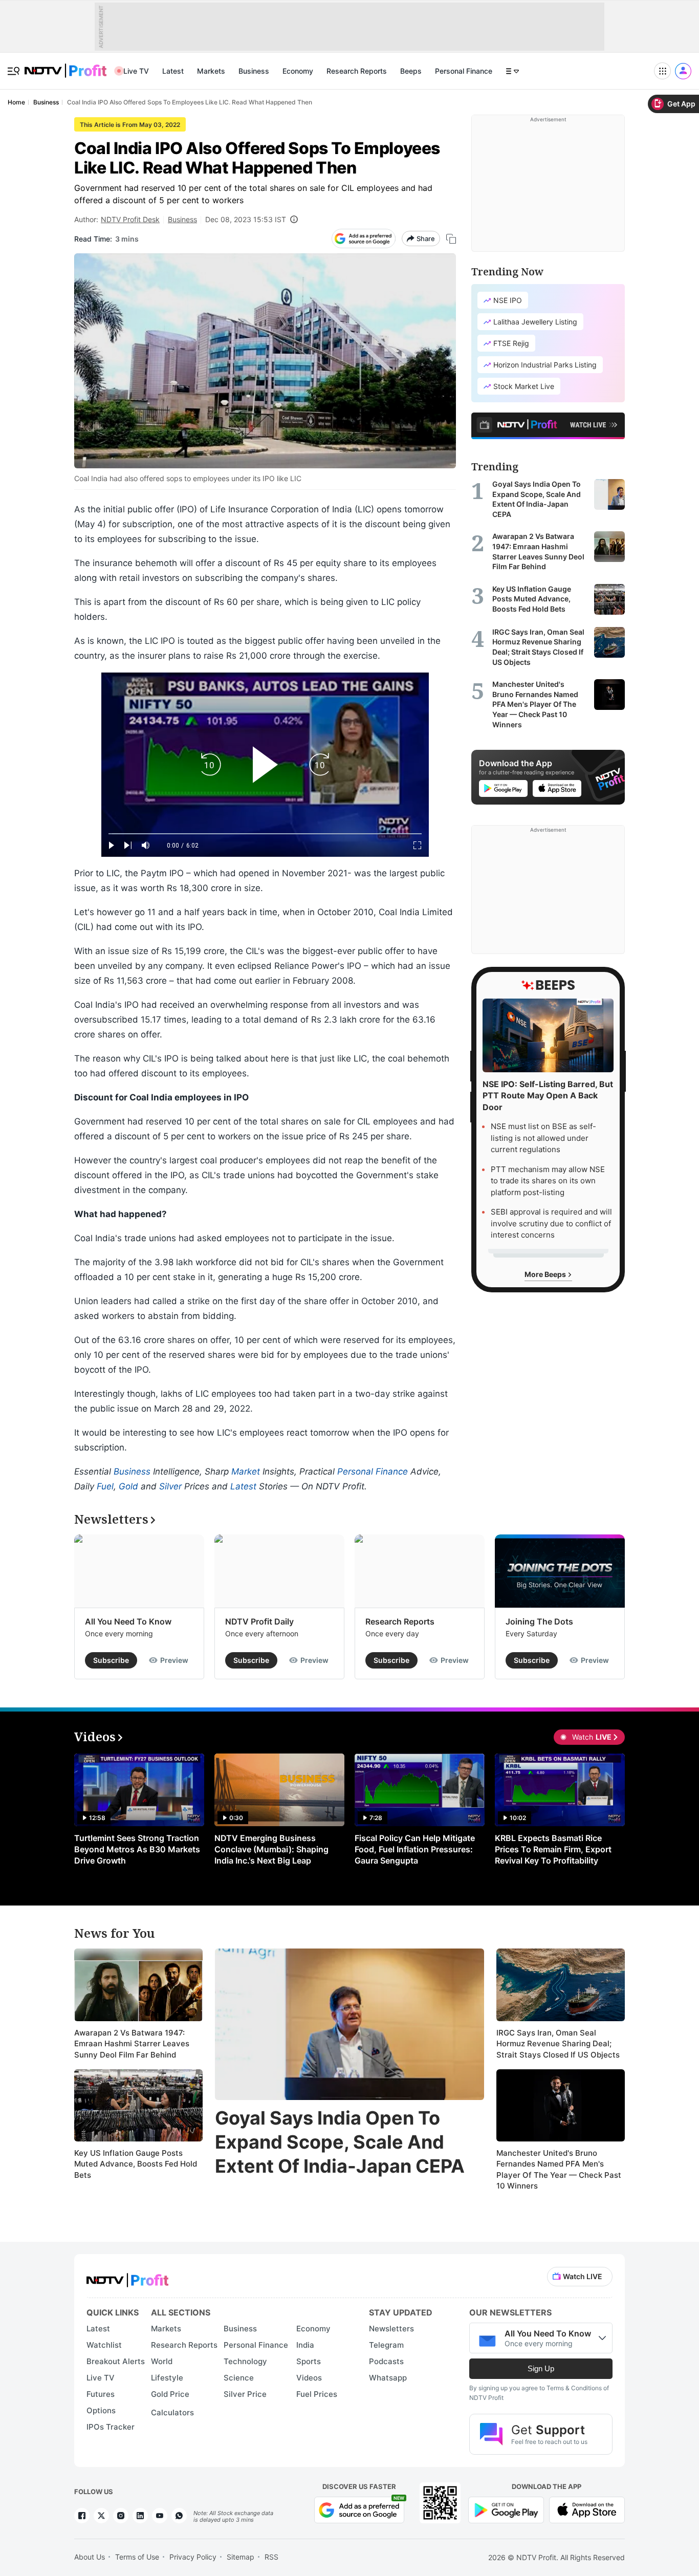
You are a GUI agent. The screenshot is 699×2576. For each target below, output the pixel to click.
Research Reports (357, 71)
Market (246, 1471)
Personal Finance (464, 71)
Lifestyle (167, 2378)
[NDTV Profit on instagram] (121, 2516)
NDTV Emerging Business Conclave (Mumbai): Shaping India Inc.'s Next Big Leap (271, 1849)
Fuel (105, 1486)
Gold (128, 1486)
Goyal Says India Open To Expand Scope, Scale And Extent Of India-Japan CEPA (340, 2142)
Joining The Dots (539, 1621)
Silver (170, 1486)
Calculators (172, 2412)
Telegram (386, 2345)
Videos (309, 2378)
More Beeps (546, 1274)
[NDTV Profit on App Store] (587, 2509)
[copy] (451, 239)
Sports (309, 2361)
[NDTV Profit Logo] (127, 2277)
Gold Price (170, 2394)
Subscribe (111, 1660)
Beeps (411, 71)
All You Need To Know (128, 1621)
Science (239, 2378)
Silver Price (245, 2394)
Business (254, 71)
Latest (173, 71)
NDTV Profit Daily (259, 1621)
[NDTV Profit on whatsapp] (179, 2516)
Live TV (136, 71)
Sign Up (541, 2368)
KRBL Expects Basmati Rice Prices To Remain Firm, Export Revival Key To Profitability (553, 1849)
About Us (90, 2557)
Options (101, 2410)
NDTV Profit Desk (130, 219)
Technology (245, 2361)
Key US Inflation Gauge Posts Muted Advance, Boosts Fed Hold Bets (136, 2164)
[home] (65, 65)
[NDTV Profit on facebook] (82, 2516)
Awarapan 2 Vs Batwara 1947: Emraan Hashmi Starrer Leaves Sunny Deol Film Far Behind (132, 2044)
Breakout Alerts (116, 2361)
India (305, 2345)
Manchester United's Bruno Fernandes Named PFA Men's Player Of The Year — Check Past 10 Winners (559, 2170)
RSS (271, 2557)
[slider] (265, 834)
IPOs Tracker (111, 2427)
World (162, 2361)
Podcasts (386, 2361)
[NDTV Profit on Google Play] (506, 2509)
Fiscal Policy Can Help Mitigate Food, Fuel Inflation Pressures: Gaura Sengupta (415, 1849)
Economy (298, 71)
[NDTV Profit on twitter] (101, 2516)
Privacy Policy (193, 2557)
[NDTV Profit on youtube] (160, 2516)
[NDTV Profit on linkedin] (140, 2516)
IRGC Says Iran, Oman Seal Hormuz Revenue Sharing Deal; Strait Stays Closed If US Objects (558, 2044)
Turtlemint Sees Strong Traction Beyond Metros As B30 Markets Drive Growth (137, 1849)
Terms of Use (137, 2557)
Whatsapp (388, 2378)
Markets (211, 71)
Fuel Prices (317, 2394)
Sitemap (241, 2557)
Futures (101, 2394)
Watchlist (104, 2345)
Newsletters (391, 2329)
